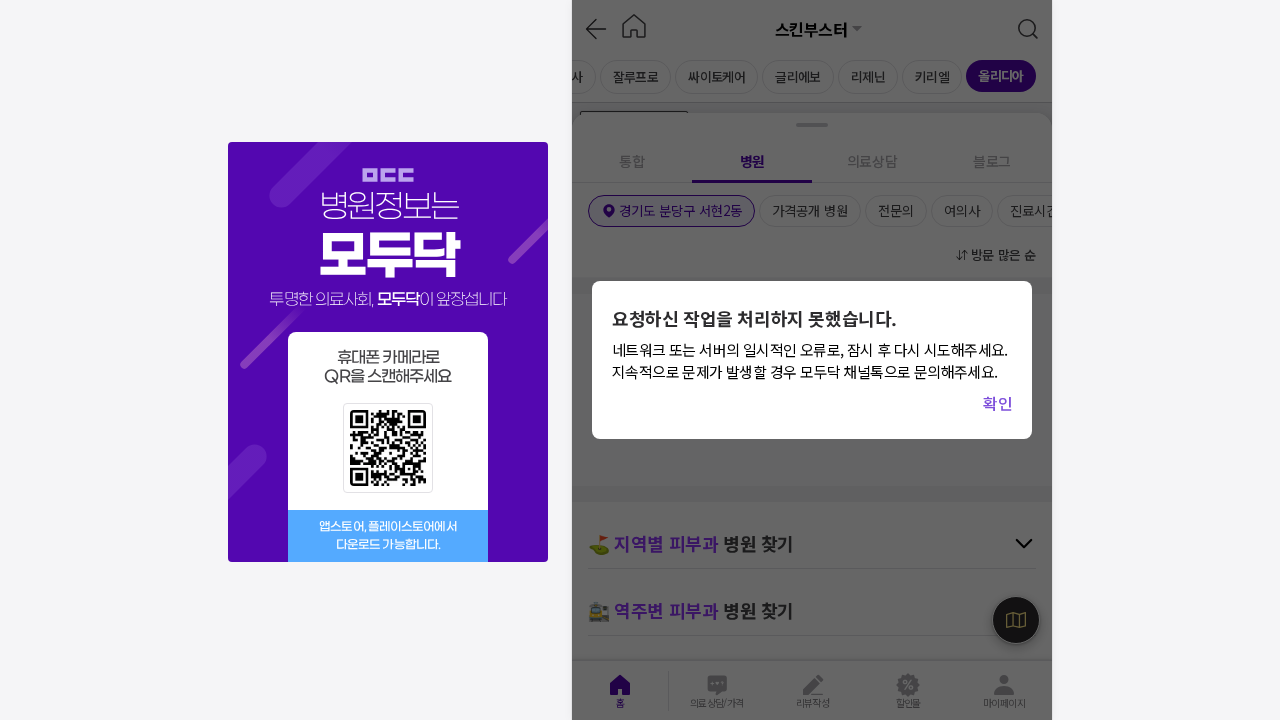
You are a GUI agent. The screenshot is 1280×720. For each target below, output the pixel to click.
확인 (997, 403)
